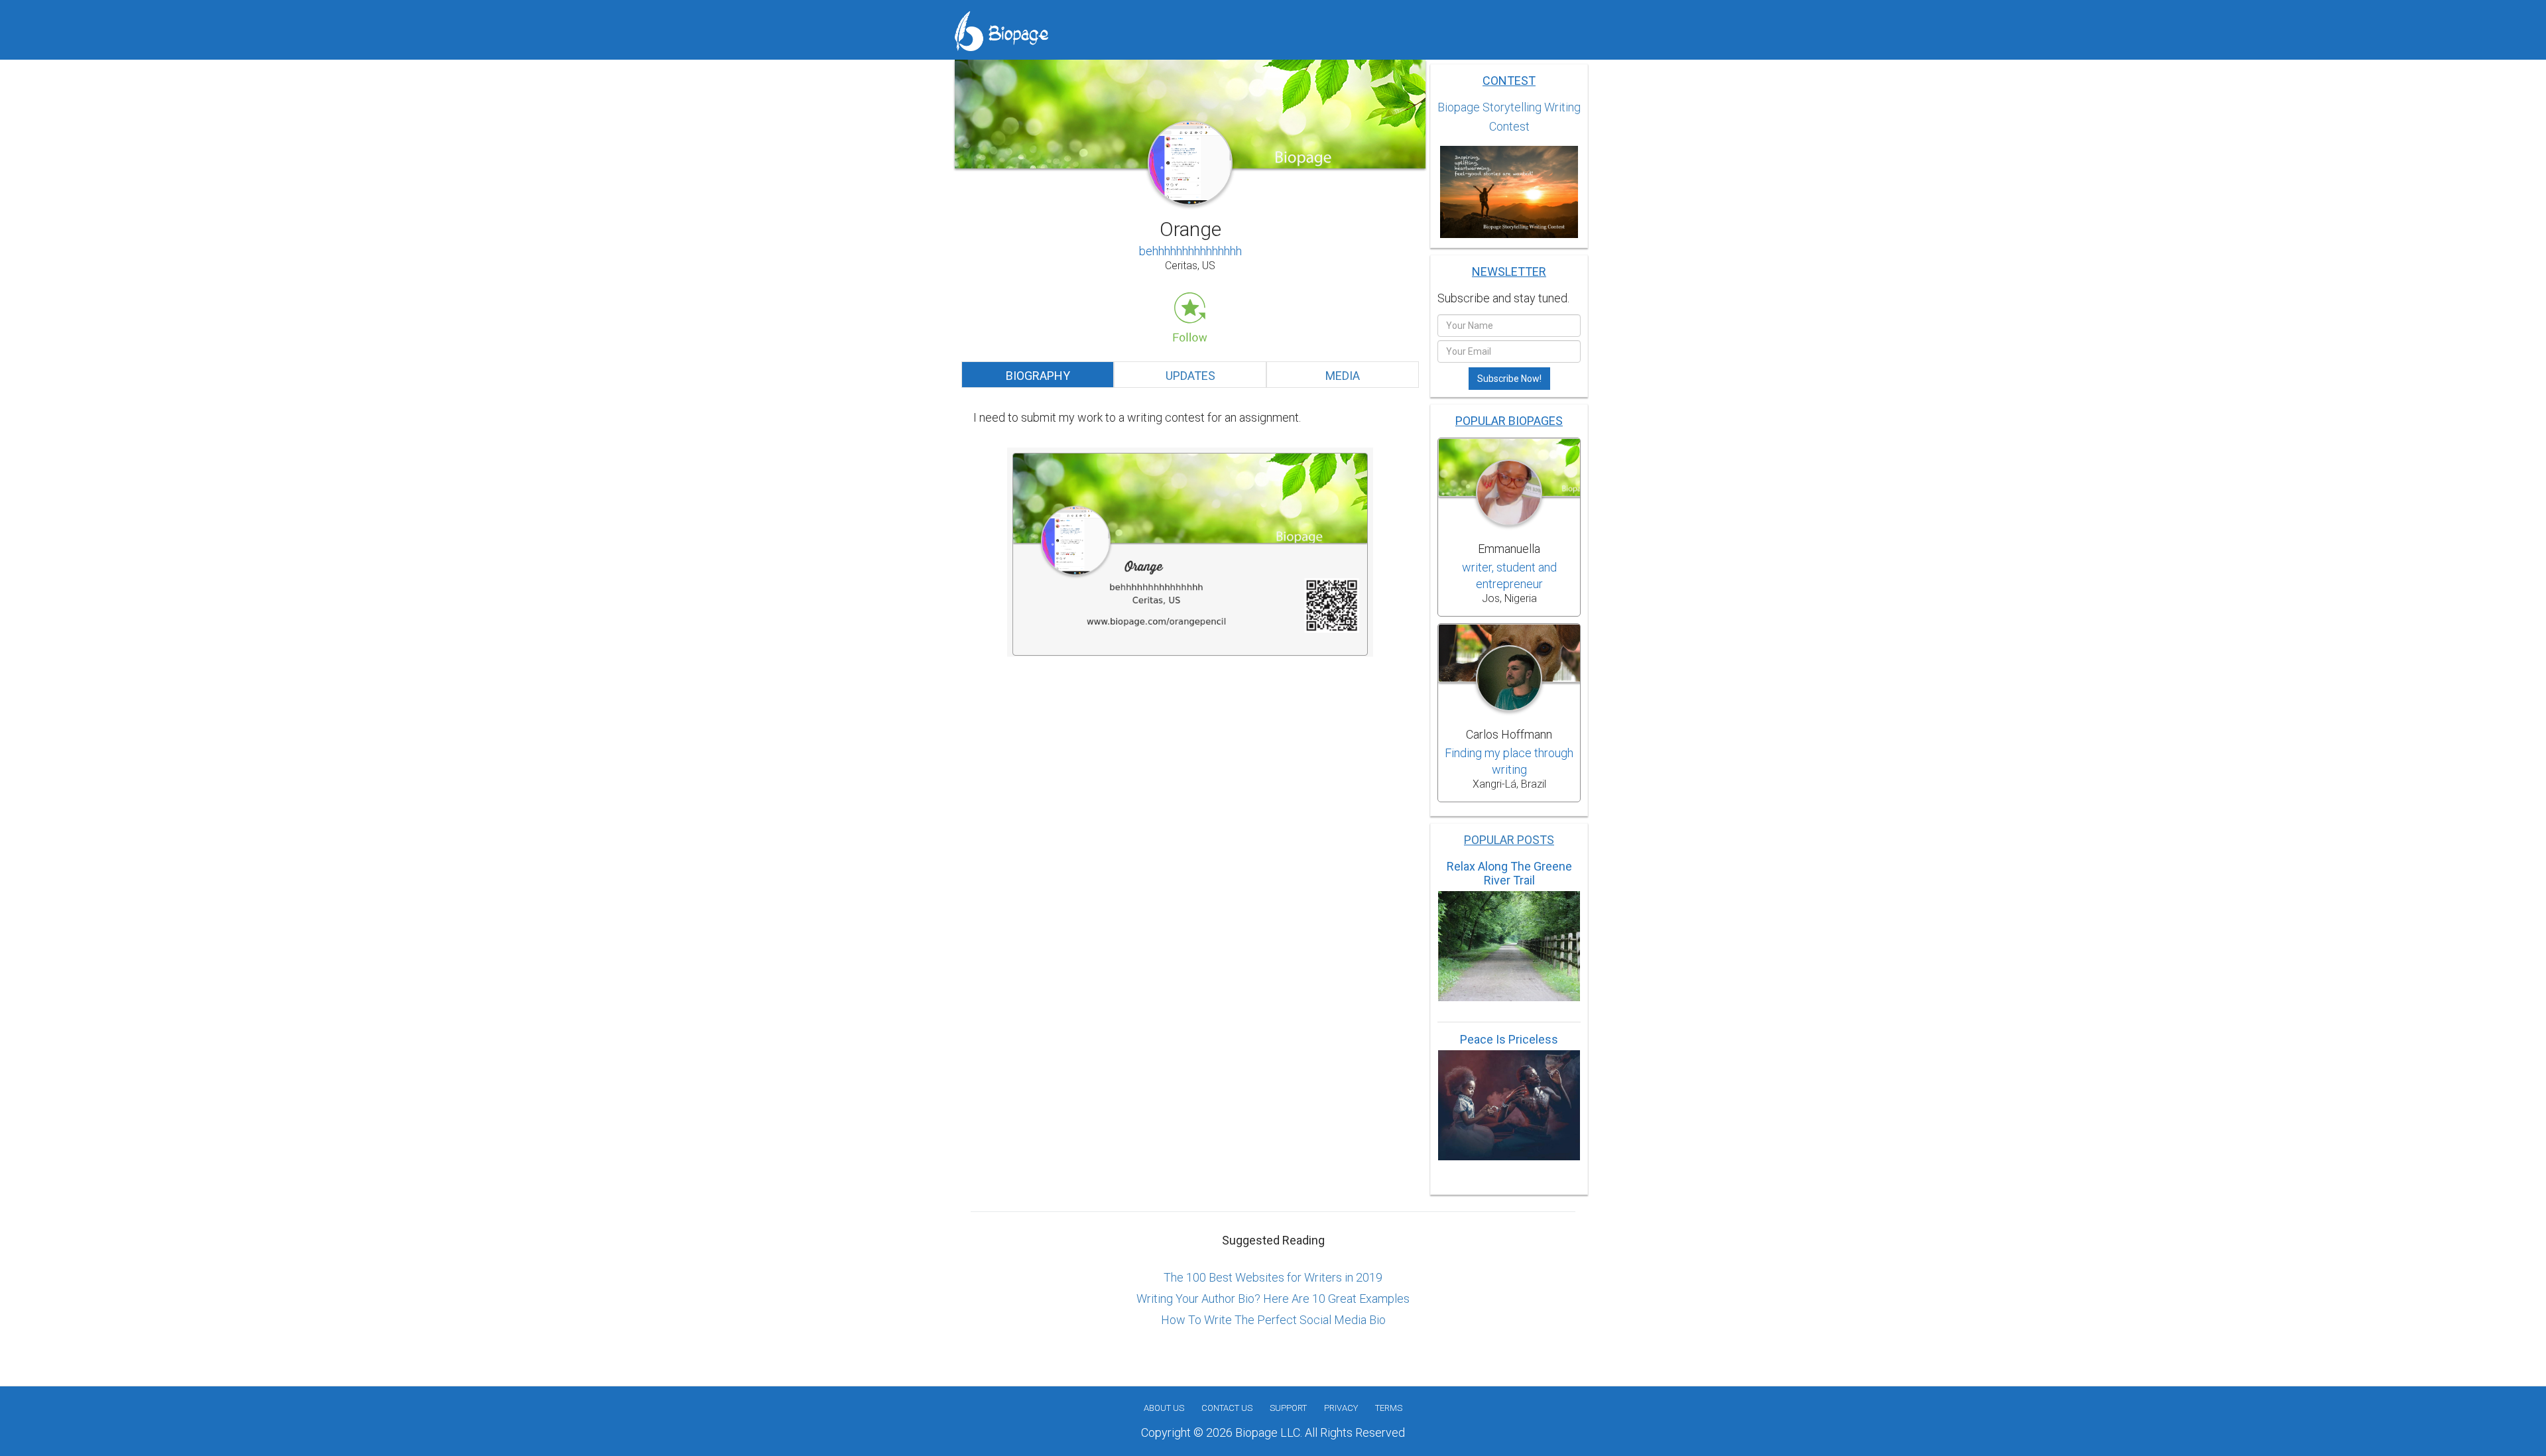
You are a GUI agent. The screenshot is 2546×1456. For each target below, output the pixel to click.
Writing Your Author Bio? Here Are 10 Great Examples (1273, 1299)
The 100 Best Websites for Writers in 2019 (1273, 1277)
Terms (1389, 1408)
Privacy (1341, 1408)
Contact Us (1227, 1408)
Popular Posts (1509, 840)
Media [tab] (1343, 376)
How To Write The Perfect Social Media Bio (1273, 1320)
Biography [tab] (1038, 376)
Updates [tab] (1190, 376)
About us (1164, 1408)
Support (1288, 1408)
